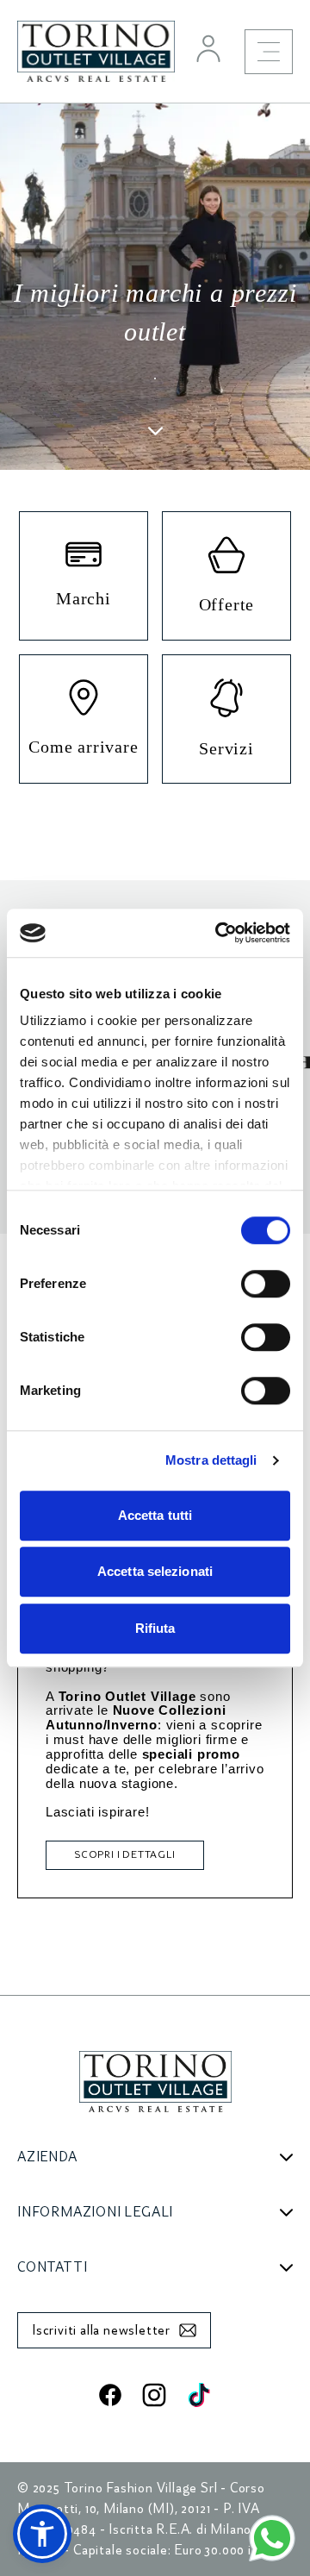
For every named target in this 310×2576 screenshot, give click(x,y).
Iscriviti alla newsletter (101, 2330)
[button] (42, 2534)
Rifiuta (155, 1628)
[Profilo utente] (208, 48)
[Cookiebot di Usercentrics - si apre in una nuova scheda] (219, 933)
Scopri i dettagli (125, 1855)
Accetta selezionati (155, 1571)
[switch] (266, 1284)
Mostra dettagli (211, 1460)
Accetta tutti (155, 1515)
